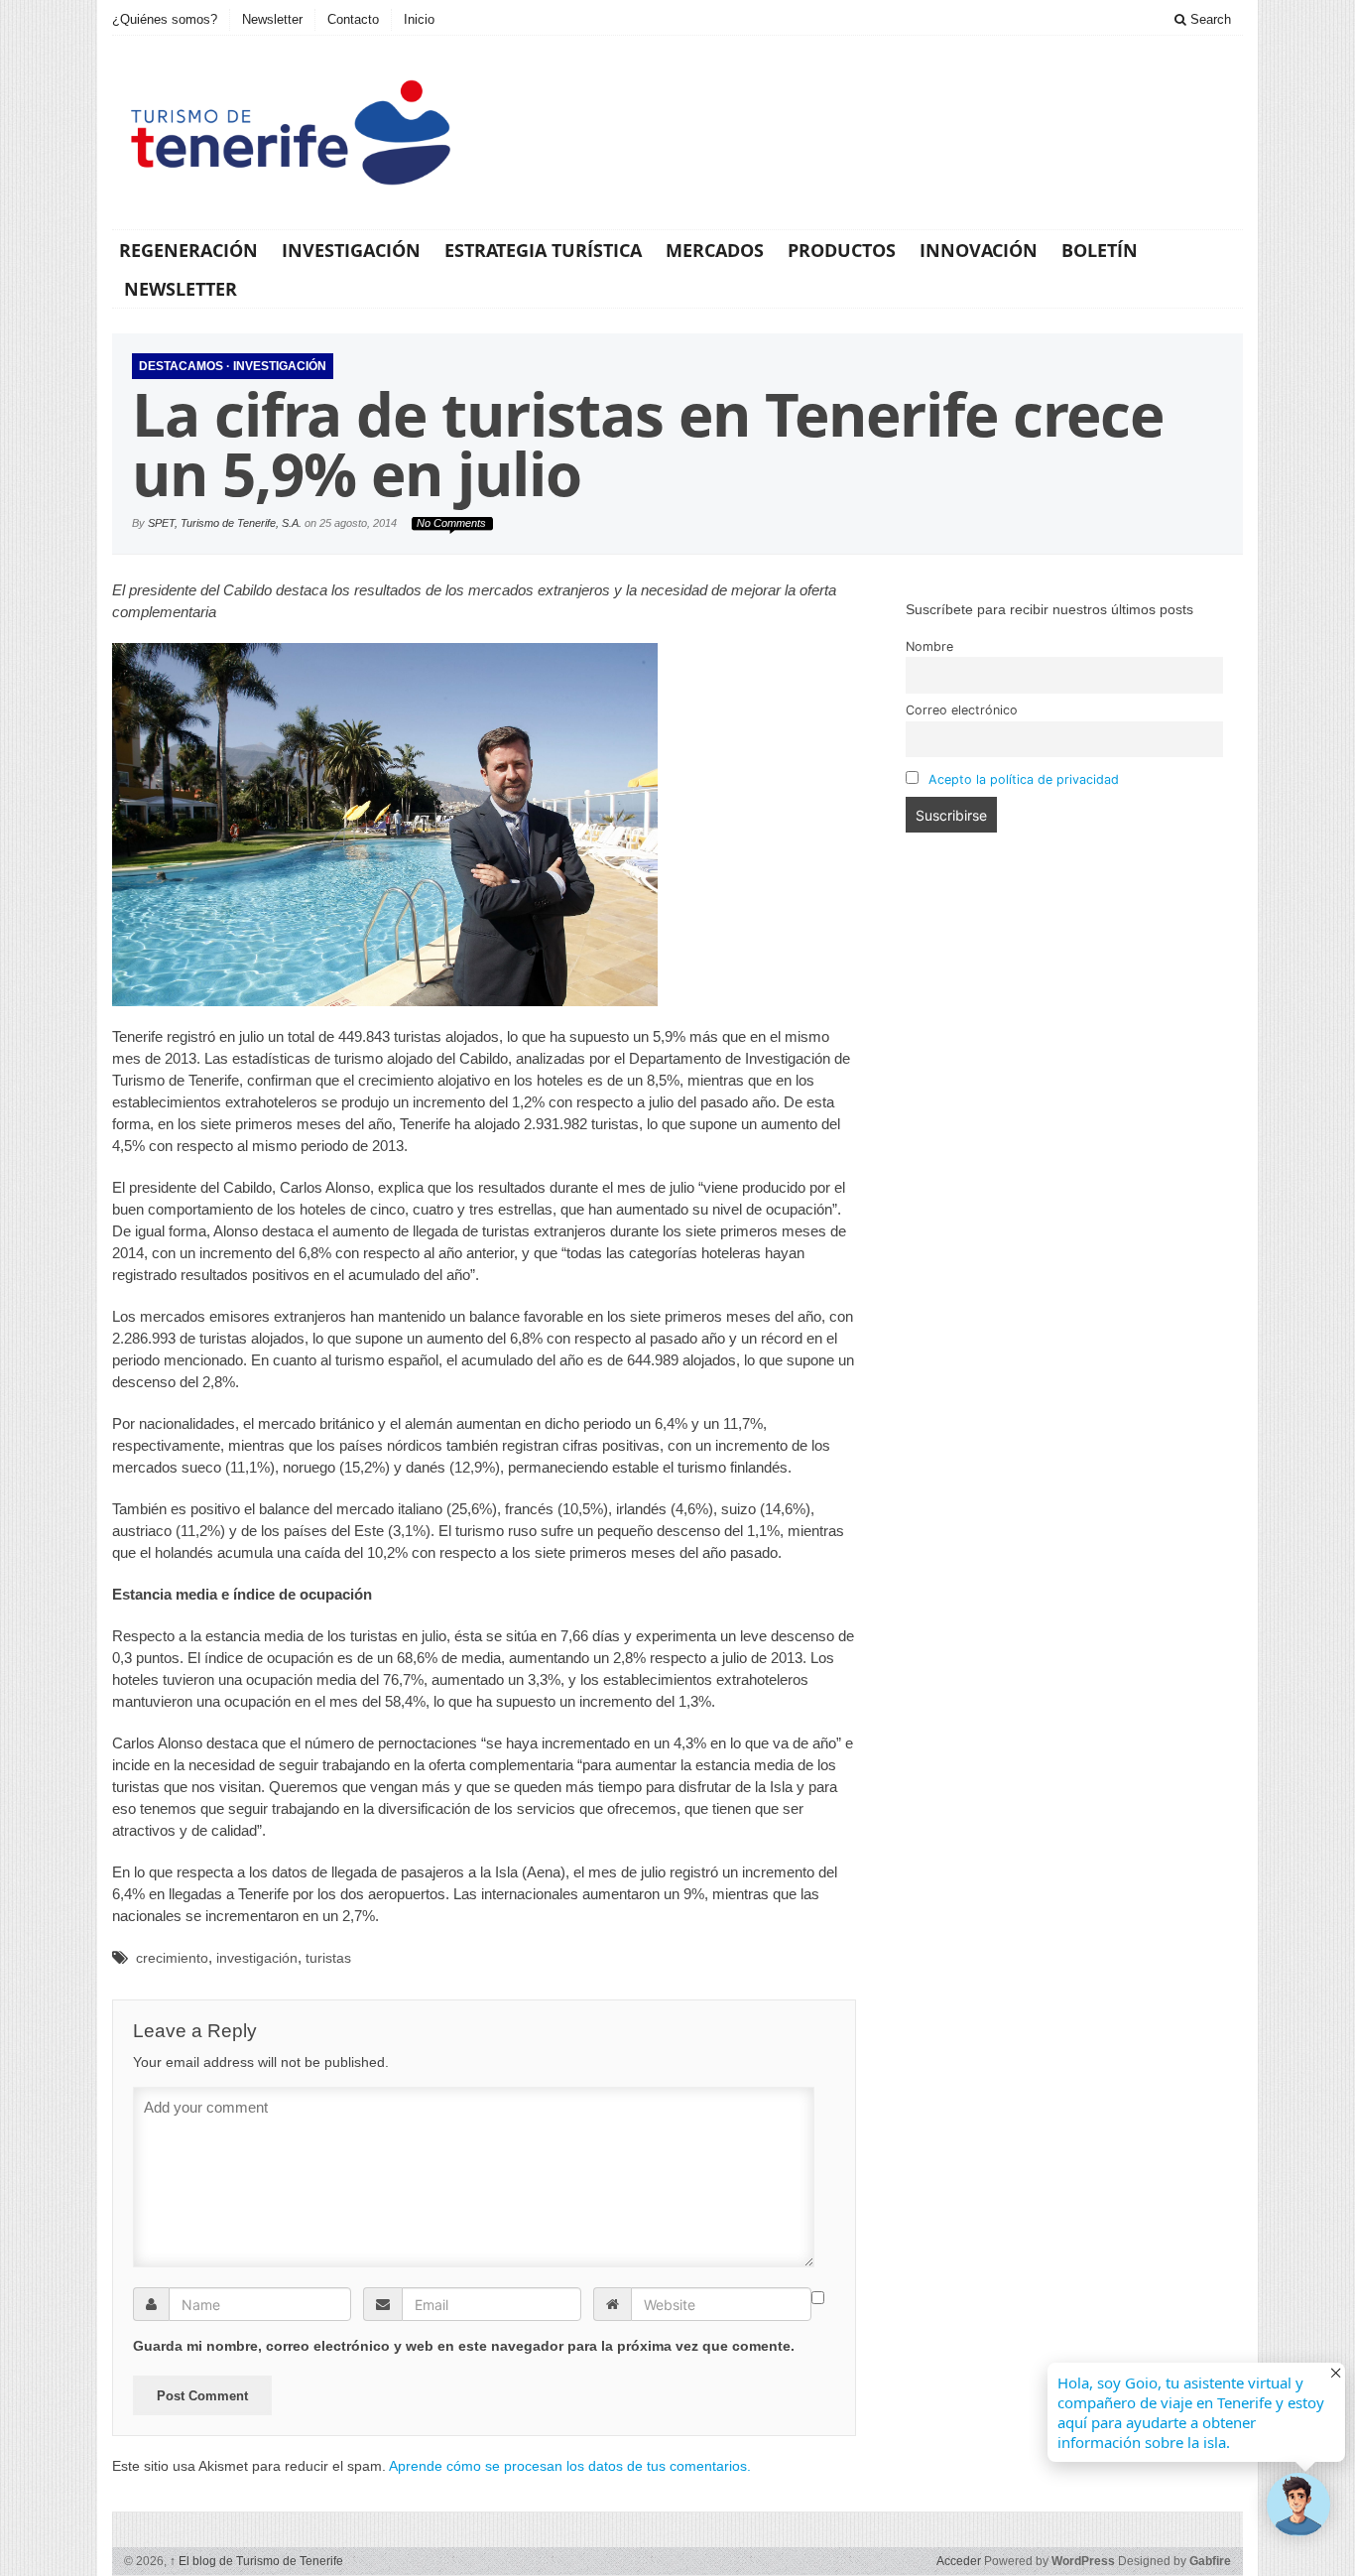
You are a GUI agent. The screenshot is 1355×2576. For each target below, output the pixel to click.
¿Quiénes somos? (165, 19)
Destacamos (181, 366)
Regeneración (188, 250)
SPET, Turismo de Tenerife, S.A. (225, 523)
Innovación (979, 250)
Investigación (351, 250)
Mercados (715, 250)
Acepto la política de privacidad (1024, 779)
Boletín (1100, 250)
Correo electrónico (962, 710)
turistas (328, 1958)
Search (1209, 19)
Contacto (353, 19)
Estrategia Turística (543, 250)
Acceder (959, 2561)
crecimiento (172, 1958)
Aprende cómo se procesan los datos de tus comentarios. (570, 2466)
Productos (842, 250)
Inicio (419, 19)
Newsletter (272, 19)
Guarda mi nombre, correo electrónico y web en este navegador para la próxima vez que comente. (464, 2346)
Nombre (929, 646)
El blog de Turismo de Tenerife (256, 2561)
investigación (257, 1958)
